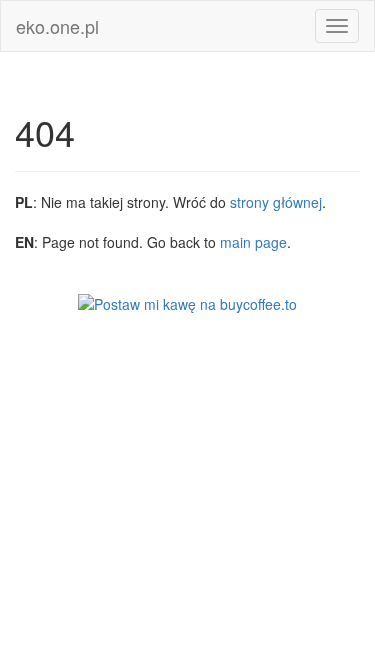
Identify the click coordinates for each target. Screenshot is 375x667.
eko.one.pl (57, 26)
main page (253, 242)
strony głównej (276, 202)
